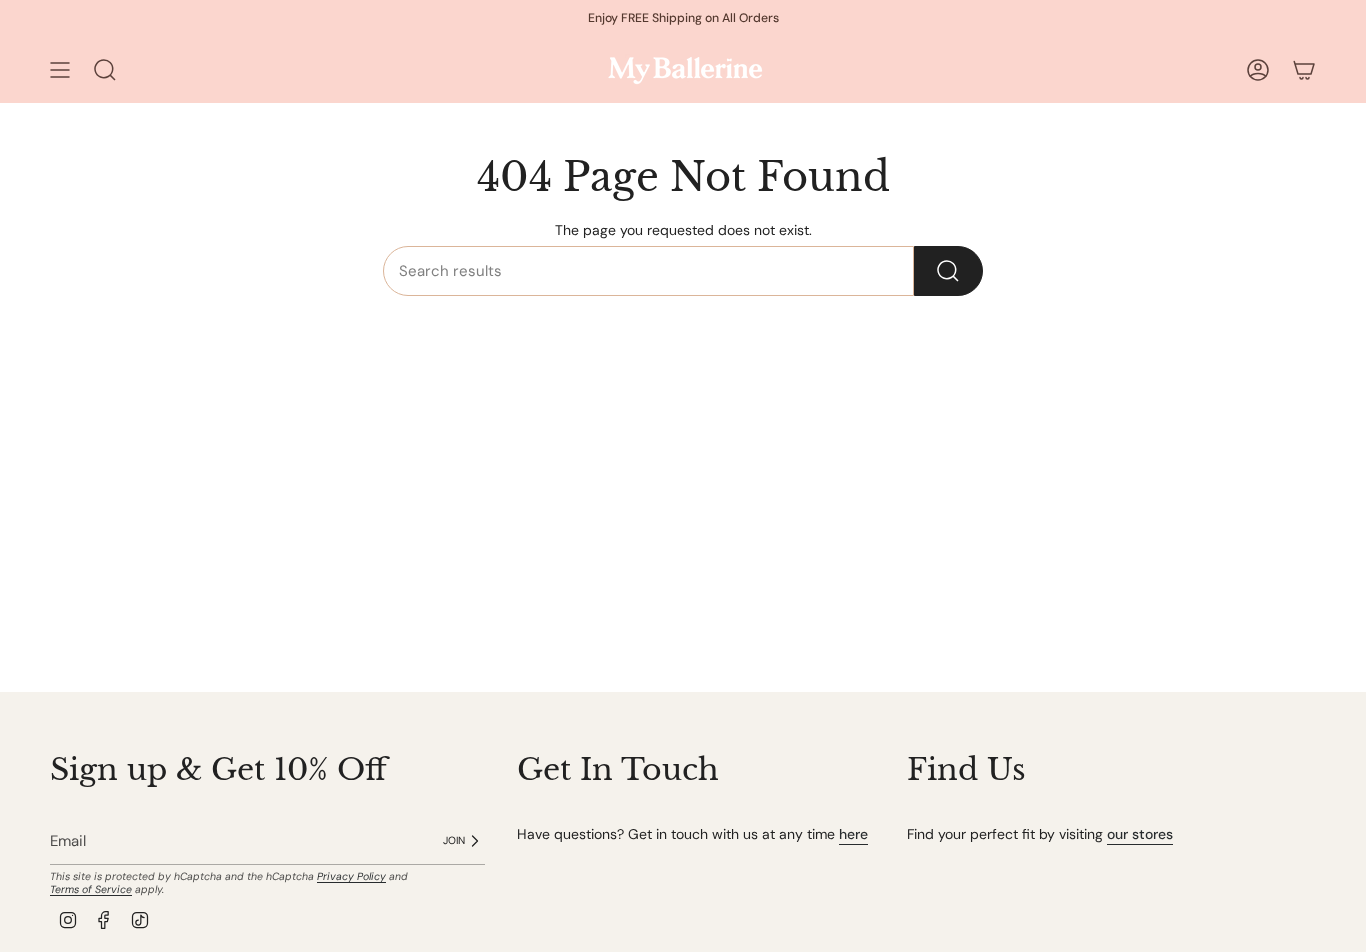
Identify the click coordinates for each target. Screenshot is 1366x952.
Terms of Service (91, 889)
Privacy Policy (351, 876)
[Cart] (1304, 69)
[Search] (948, 271)
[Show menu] (60, 69)
